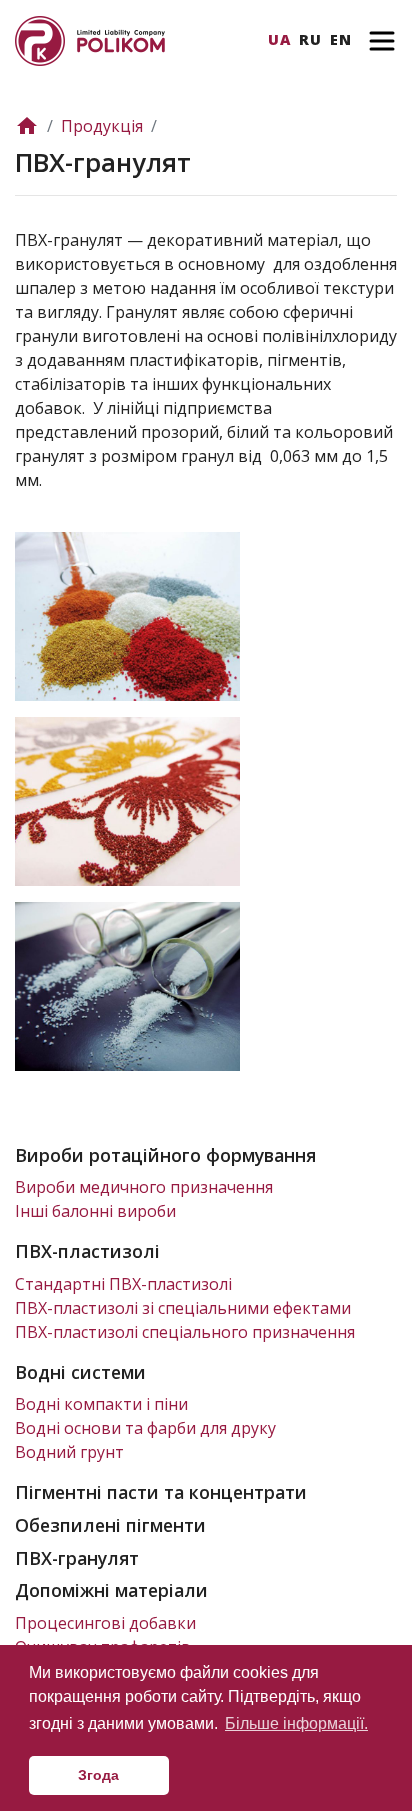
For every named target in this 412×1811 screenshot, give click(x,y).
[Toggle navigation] (382, 41)
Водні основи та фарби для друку (145, 1428)
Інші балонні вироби (95, 1211)
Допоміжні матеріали (111, 1590)
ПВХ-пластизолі (87, 1251)
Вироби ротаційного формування (165, 1155)
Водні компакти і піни (101, 1404)
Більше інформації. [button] (296, 1723)
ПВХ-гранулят (77, 1558)
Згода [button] (98, 1775)
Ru (310, 39)
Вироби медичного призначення (144, 1187)
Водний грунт (69, 1452)
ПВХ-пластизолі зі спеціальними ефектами (183, 1308)
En (341, 39)
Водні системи (80, 1372)
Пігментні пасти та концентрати (161, 1492)
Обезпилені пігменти (110, 1525)
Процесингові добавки (105, 1623)
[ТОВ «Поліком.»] (90, 39)
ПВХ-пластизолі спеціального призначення (185, 1332)
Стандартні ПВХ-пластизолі (123, 1284)
